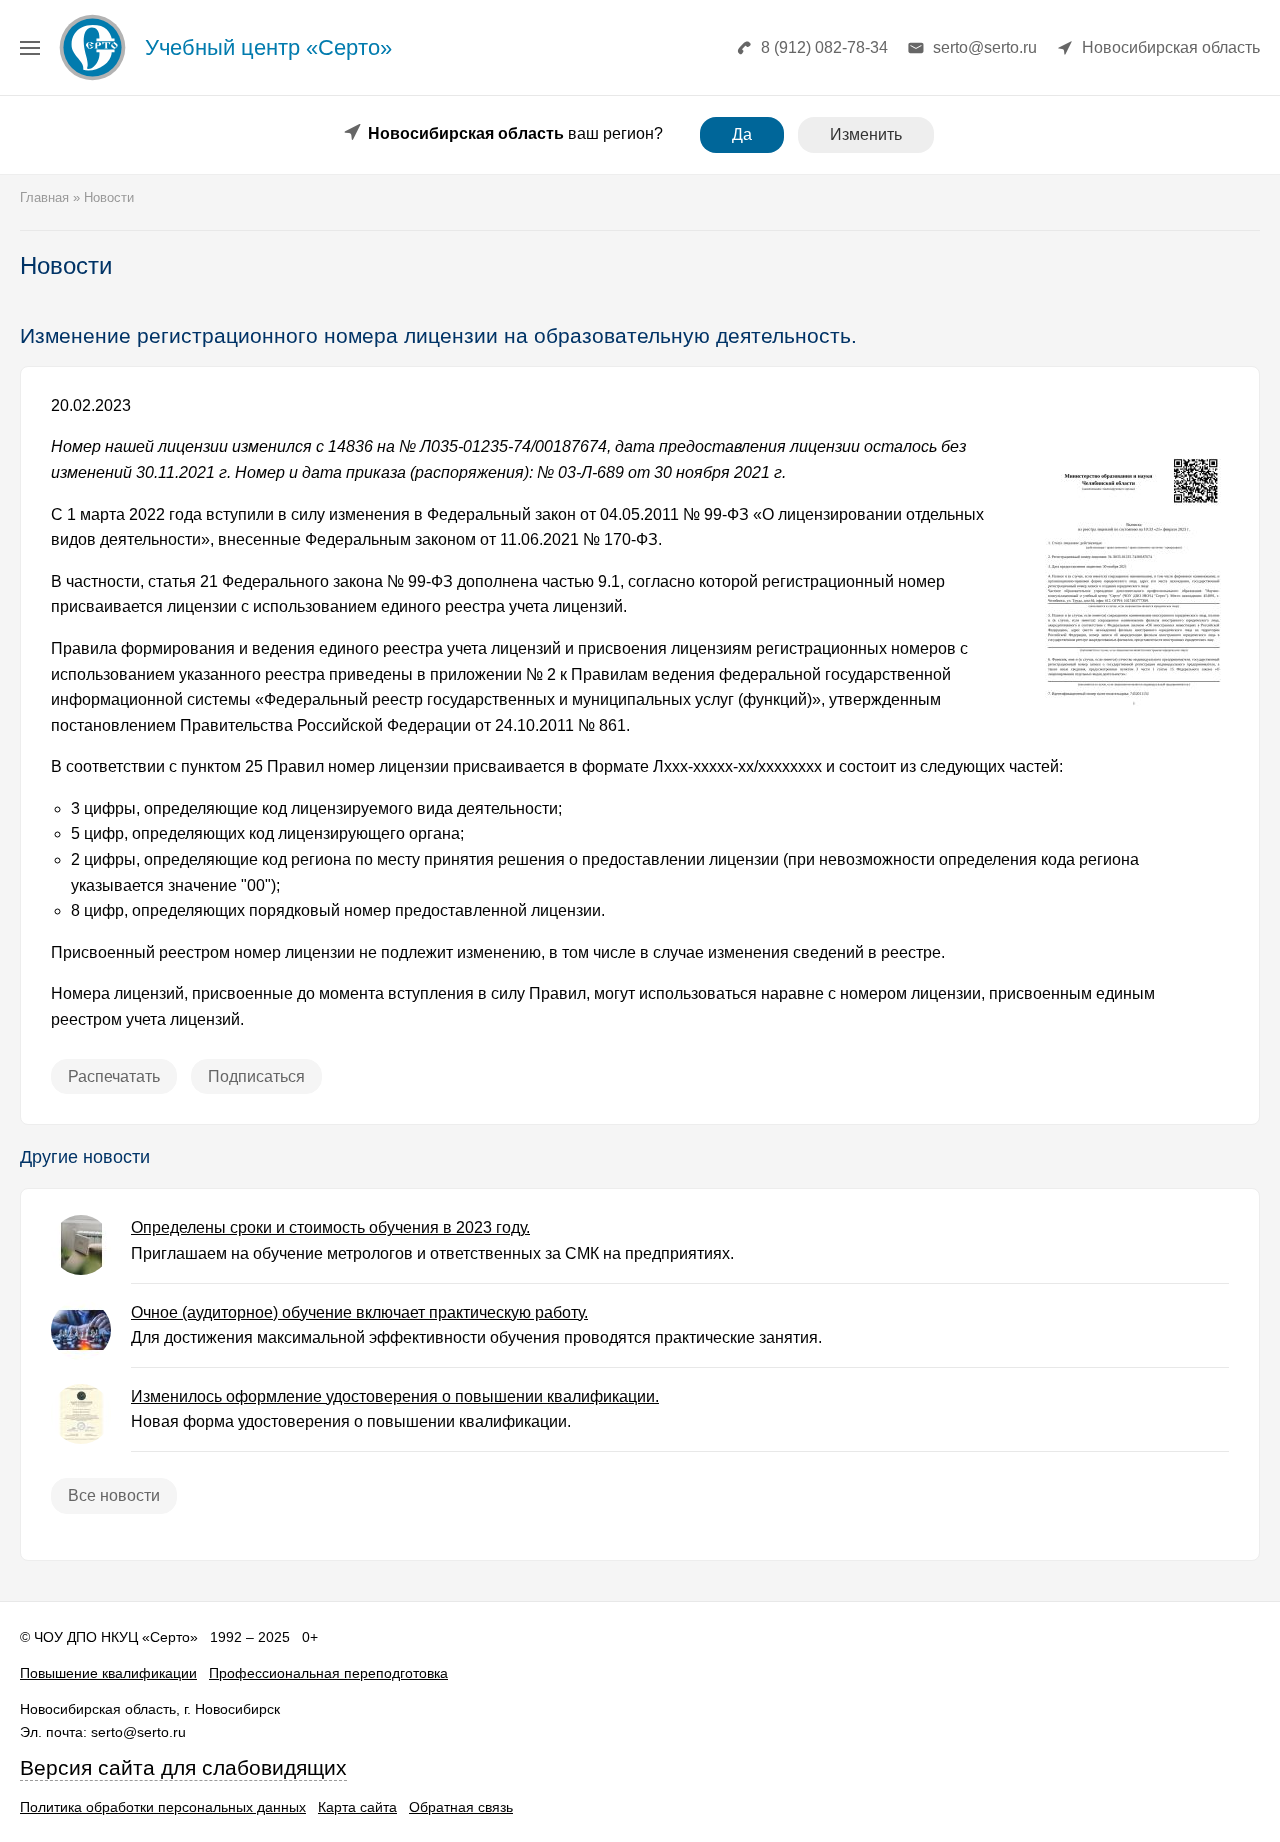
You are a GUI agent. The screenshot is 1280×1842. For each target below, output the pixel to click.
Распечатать (114, 1076)
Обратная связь (461, 1807)
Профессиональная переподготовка (328, 1673)
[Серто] (92, 79)
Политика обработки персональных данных (163, 1807)
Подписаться (256, 1076)
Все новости (114, 1495)
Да (742, 134)
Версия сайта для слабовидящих (183, 1768)
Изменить (866, 134)
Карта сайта (357, 1807)
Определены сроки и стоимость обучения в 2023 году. (330, 1227)
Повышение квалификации (108, 1673)
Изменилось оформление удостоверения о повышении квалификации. (395, 1396)
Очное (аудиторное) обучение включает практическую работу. (359, 1312)
